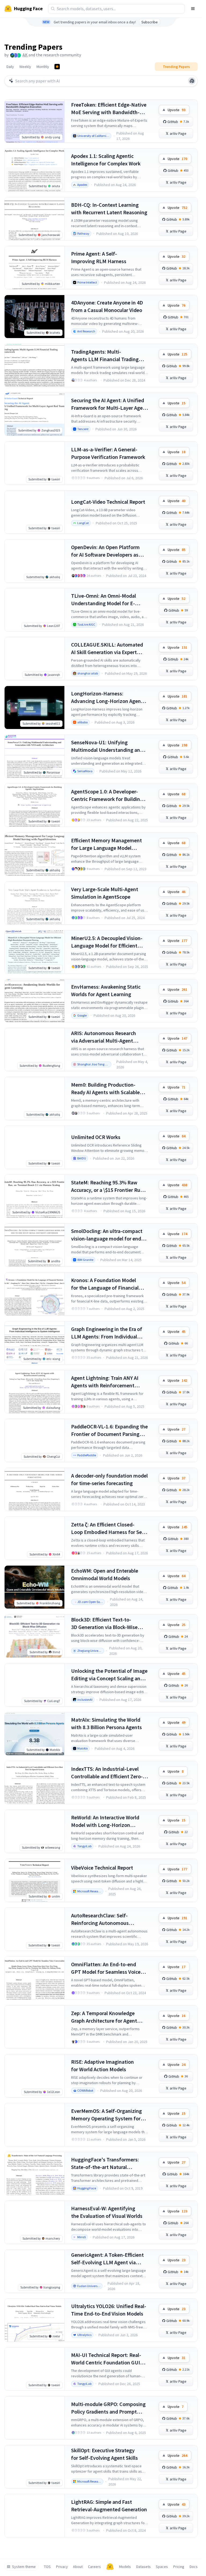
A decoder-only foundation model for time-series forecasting (109, 1479)
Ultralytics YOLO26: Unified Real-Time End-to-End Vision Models (109, 2310)
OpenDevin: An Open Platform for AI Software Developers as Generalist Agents (105, 551)
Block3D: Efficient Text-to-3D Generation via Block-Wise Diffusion (104, 1623)
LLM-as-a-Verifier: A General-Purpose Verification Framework (108, 453)
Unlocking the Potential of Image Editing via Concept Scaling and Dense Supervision (109, 1675)
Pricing (179, 2567)
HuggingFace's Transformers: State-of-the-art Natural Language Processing (105, 2163)
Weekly (25, 67)
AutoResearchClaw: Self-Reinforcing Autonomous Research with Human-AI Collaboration (100, 1919)
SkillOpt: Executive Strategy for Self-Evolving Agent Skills (104, 2454)
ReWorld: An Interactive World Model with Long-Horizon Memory (105, 1821)
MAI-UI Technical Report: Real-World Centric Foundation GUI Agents (106, 2359)
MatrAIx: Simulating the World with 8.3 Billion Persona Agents (106, 1723)
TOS (47, 2567)
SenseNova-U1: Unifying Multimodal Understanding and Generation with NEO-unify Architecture (107, 746)
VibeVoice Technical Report (102, 1868)
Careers (94, 2567)
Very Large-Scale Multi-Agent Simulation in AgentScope (105, 893)
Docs (194, 2567)
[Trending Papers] (57, 67)
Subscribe (150, 22)
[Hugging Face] (110, 2567)
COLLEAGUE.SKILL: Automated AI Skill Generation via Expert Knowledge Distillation (107, 649)
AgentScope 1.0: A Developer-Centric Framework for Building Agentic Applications (107, 795)
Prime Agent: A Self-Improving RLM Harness (99, 257)
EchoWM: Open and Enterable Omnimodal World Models (105, 1574)
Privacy (62, 2567)
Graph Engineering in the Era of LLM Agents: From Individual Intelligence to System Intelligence (107, 1333)
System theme (24, 2567)
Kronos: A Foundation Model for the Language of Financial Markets (105, 1284)
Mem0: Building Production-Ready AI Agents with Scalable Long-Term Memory (105, 1089)
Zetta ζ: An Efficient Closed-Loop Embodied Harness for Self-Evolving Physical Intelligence (109, 1528)
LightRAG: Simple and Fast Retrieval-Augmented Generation (109, 2506)
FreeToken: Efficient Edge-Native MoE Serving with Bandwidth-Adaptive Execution (109, 109)
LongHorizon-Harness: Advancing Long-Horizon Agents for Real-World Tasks (108, 697)
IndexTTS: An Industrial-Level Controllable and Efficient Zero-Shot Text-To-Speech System (107, 1773)
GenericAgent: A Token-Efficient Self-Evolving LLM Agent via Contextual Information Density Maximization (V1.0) (108, 2259)
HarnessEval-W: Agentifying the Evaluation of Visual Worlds (107, 2212)
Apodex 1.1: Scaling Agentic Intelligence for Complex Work (106, 160)
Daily (10, 67)
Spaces (162, 2567)
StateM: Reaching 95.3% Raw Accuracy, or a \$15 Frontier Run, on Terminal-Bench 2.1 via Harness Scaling (108, 1186)
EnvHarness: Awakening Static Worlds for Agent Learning (106, 990)
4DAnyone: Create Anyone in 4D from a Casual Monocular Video (107, 306)
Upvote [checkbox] (176, 110)
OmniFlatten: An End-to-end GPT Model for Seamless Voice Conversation (106, 1968)
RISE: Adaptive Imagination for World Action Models (102, 2065)
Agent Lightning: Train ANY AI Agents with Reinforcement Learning (105, 1382)
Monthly (43, 67)
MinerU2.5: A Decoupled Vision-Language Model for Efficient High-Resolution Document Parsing (107, 942)
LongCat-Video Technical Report (108, 502)
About (78, 2567)
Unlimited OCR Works (96, 1137)
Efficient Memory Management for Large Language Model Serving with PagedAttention (106, 844)
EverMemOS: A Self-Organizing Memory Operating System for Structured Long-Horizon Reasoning (106, 2115)
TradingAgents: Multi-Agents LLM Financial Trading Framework (105, 356)
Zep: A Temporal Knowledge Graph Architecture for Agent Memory (104, 2017)
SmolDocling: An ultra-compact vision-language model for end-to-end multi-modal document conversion (107, 1235)
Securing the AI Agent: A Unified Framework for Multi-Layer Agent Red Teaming (109, 404)
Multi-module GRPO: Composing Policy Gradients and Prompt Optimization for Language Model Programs (108, 2408)
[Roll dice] (192, 81)
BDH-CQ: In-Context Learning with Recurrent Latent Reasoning (109, 208)
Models (125, 2567)
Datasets (144, 2567)
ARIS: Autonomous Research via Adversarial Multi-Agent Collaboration (104, 1037)
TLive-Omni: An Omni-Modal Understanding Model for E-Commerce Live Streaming (104, 600)
